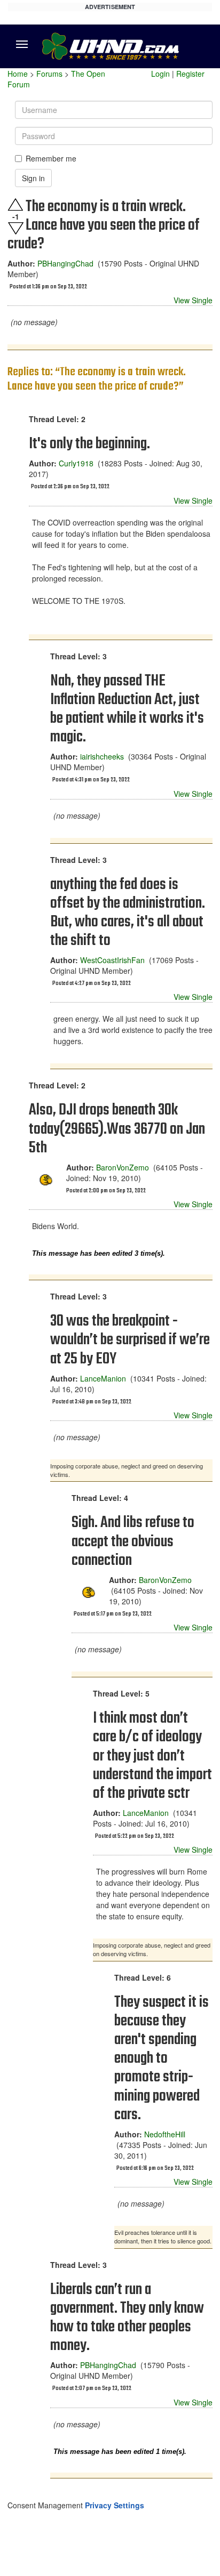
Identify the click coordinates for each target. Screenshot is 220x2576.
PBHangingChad (65, 263)
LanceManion (103, 1378)
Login (160, 74)
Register (190, 74)
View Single (193, 300)
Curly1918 (76, 463)
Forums (49, 74)
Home (18, 74)
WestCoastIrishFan (112, 960)
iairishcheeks (102, 756)
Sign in (33, 178)
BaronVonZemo (123, 1167)
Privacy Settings (115, 2505)
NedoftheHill (165, 2134)
